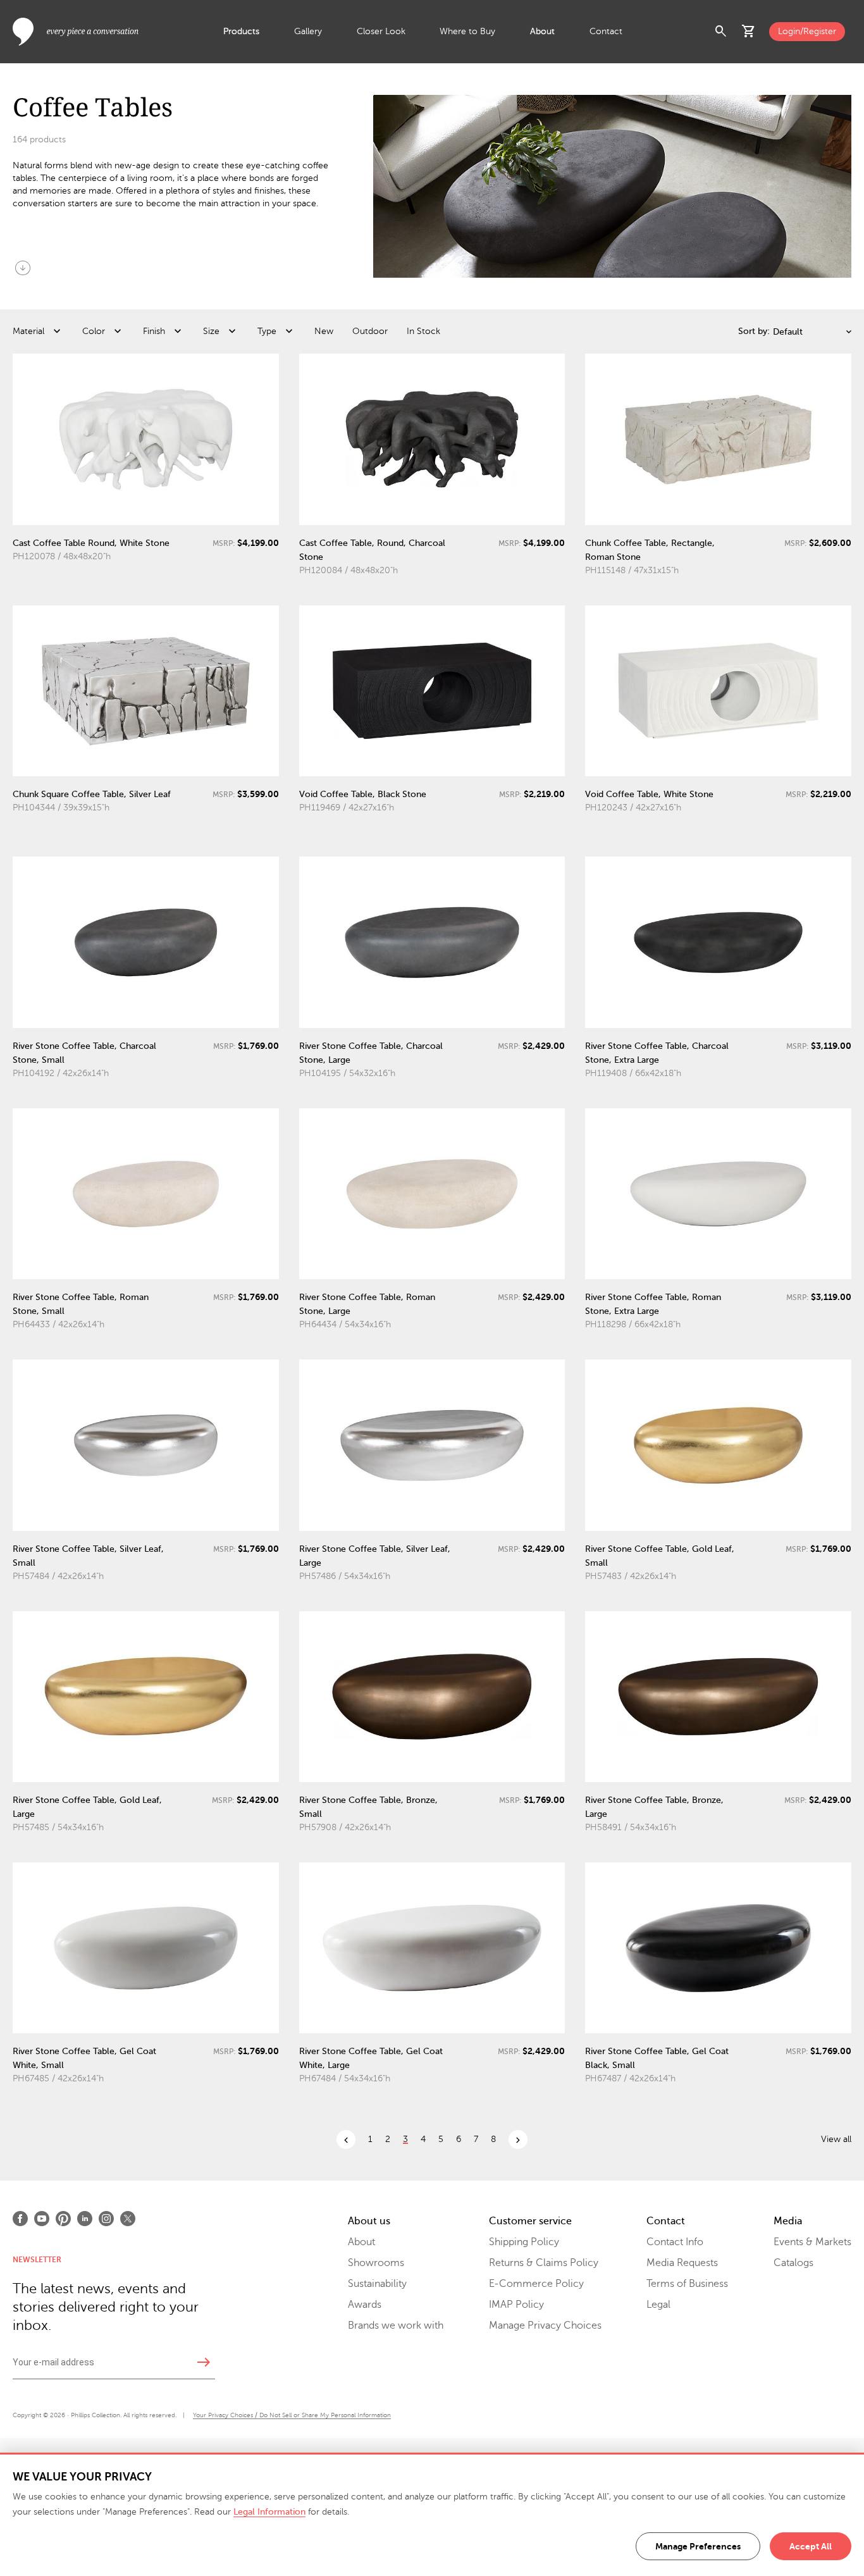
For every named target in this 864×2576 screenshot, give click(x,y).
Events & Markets (812, 2242)
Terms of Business (687, 2284)
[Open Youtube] (42, 2219)
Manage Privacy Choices (545, 2325)
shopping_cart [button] (749, 32)
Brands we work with (396, 2325)
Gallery (308, 31)
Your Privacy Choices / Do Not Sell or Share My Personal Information (292, 2415)
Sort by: (754, 331)
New (324, 331)
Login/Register (807, 31)
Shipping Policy (524, 2242)
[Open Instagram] (106, 2219)
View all (836, 2139)
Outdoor (370, 331)
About (542, 31)
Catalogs (793, 2263)
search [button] (721, 32)
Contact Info (675, 2242)
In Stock (423, 331)
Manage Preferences (698, 2546)
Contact (606, 31)
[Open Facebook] (20, 2219)
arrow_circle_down (23, 268)
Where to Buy (467, 31)
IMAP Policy (516, 2305)
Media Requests (682, 2263)
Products (241, 31)
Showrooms (376, 2263)
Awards (365, 2305)
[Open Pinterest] (63, 2219)
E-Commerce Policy (536, 2284)
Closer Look (381, 31)
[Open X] (128, 2219)
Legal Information (269, 2512)
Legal (658, 2305)
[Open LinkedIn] (85, 2219)
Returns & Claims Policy (544, 2263)
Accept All (811, 2546)
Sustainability (377, 2284)
